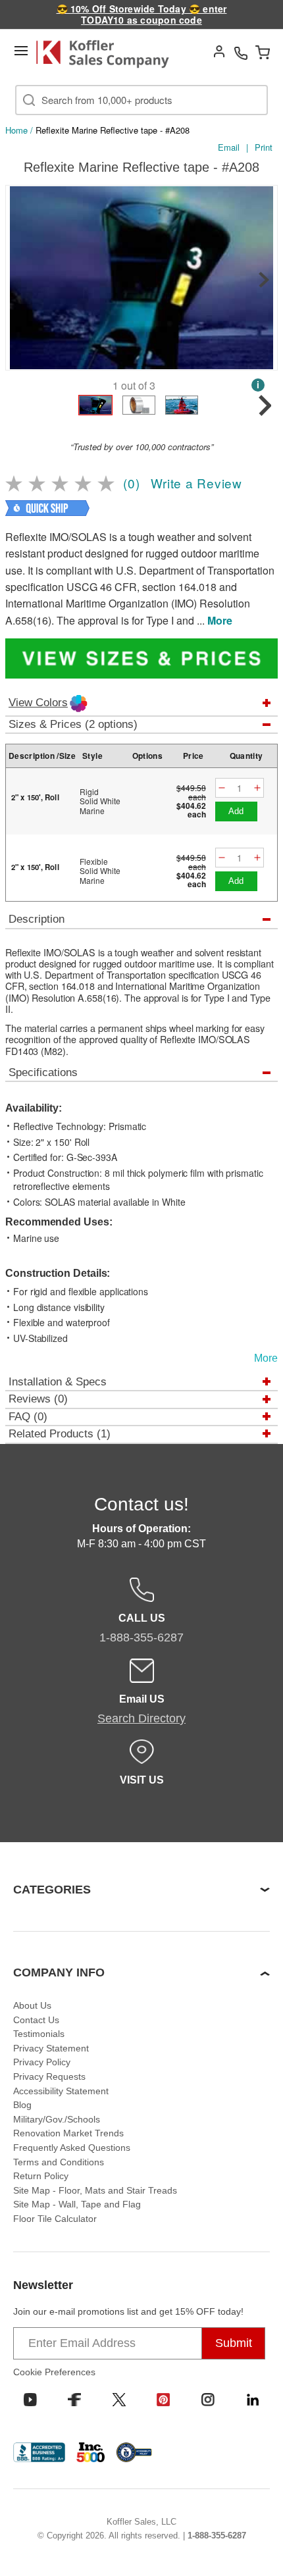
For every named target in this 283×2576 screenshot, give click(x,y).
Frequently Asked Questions (72, 2148)
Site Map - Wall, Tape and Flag (77, 2204)
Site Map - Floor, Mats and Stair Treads (95, 2190)
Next (264, 280)
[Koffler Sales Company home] (108, 54)
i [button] (258, 385)
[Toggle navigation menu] (21, 51)
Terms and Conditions (59, 2162)
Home (16, 130)
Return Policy (41, 2176)
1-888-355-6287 (217, 2536)
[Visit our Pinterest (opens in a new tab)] (163, 2400)
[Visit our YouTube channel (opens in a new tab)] (30, 2400)
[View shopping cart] (263, 52)
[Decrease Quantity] (222, 788)
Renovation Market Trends (68, 2133)
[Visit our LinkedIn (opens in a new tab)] (253, 2400)
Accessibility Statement (61, 2091)
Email (229, 147)
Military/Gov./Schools (57, 2119)
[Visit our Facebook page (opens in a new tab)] (74, 2400)
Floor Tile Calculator (55, 2219)
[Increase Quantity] (257, 788)
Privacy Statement (51, 2048)
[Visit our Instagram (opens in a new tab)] (208, 2400)
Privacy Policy (42, 2062)
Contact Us (36, 2020)
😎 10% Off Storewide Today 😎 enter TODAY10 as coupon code (142, 14)
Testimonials (39, 2034)
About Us (32, 2005)
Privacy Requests (49, 2076)
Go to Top (257, 2540)
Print (264, 147)
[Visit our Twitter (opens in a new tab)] (119, 2400)
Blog (22, 2105)
